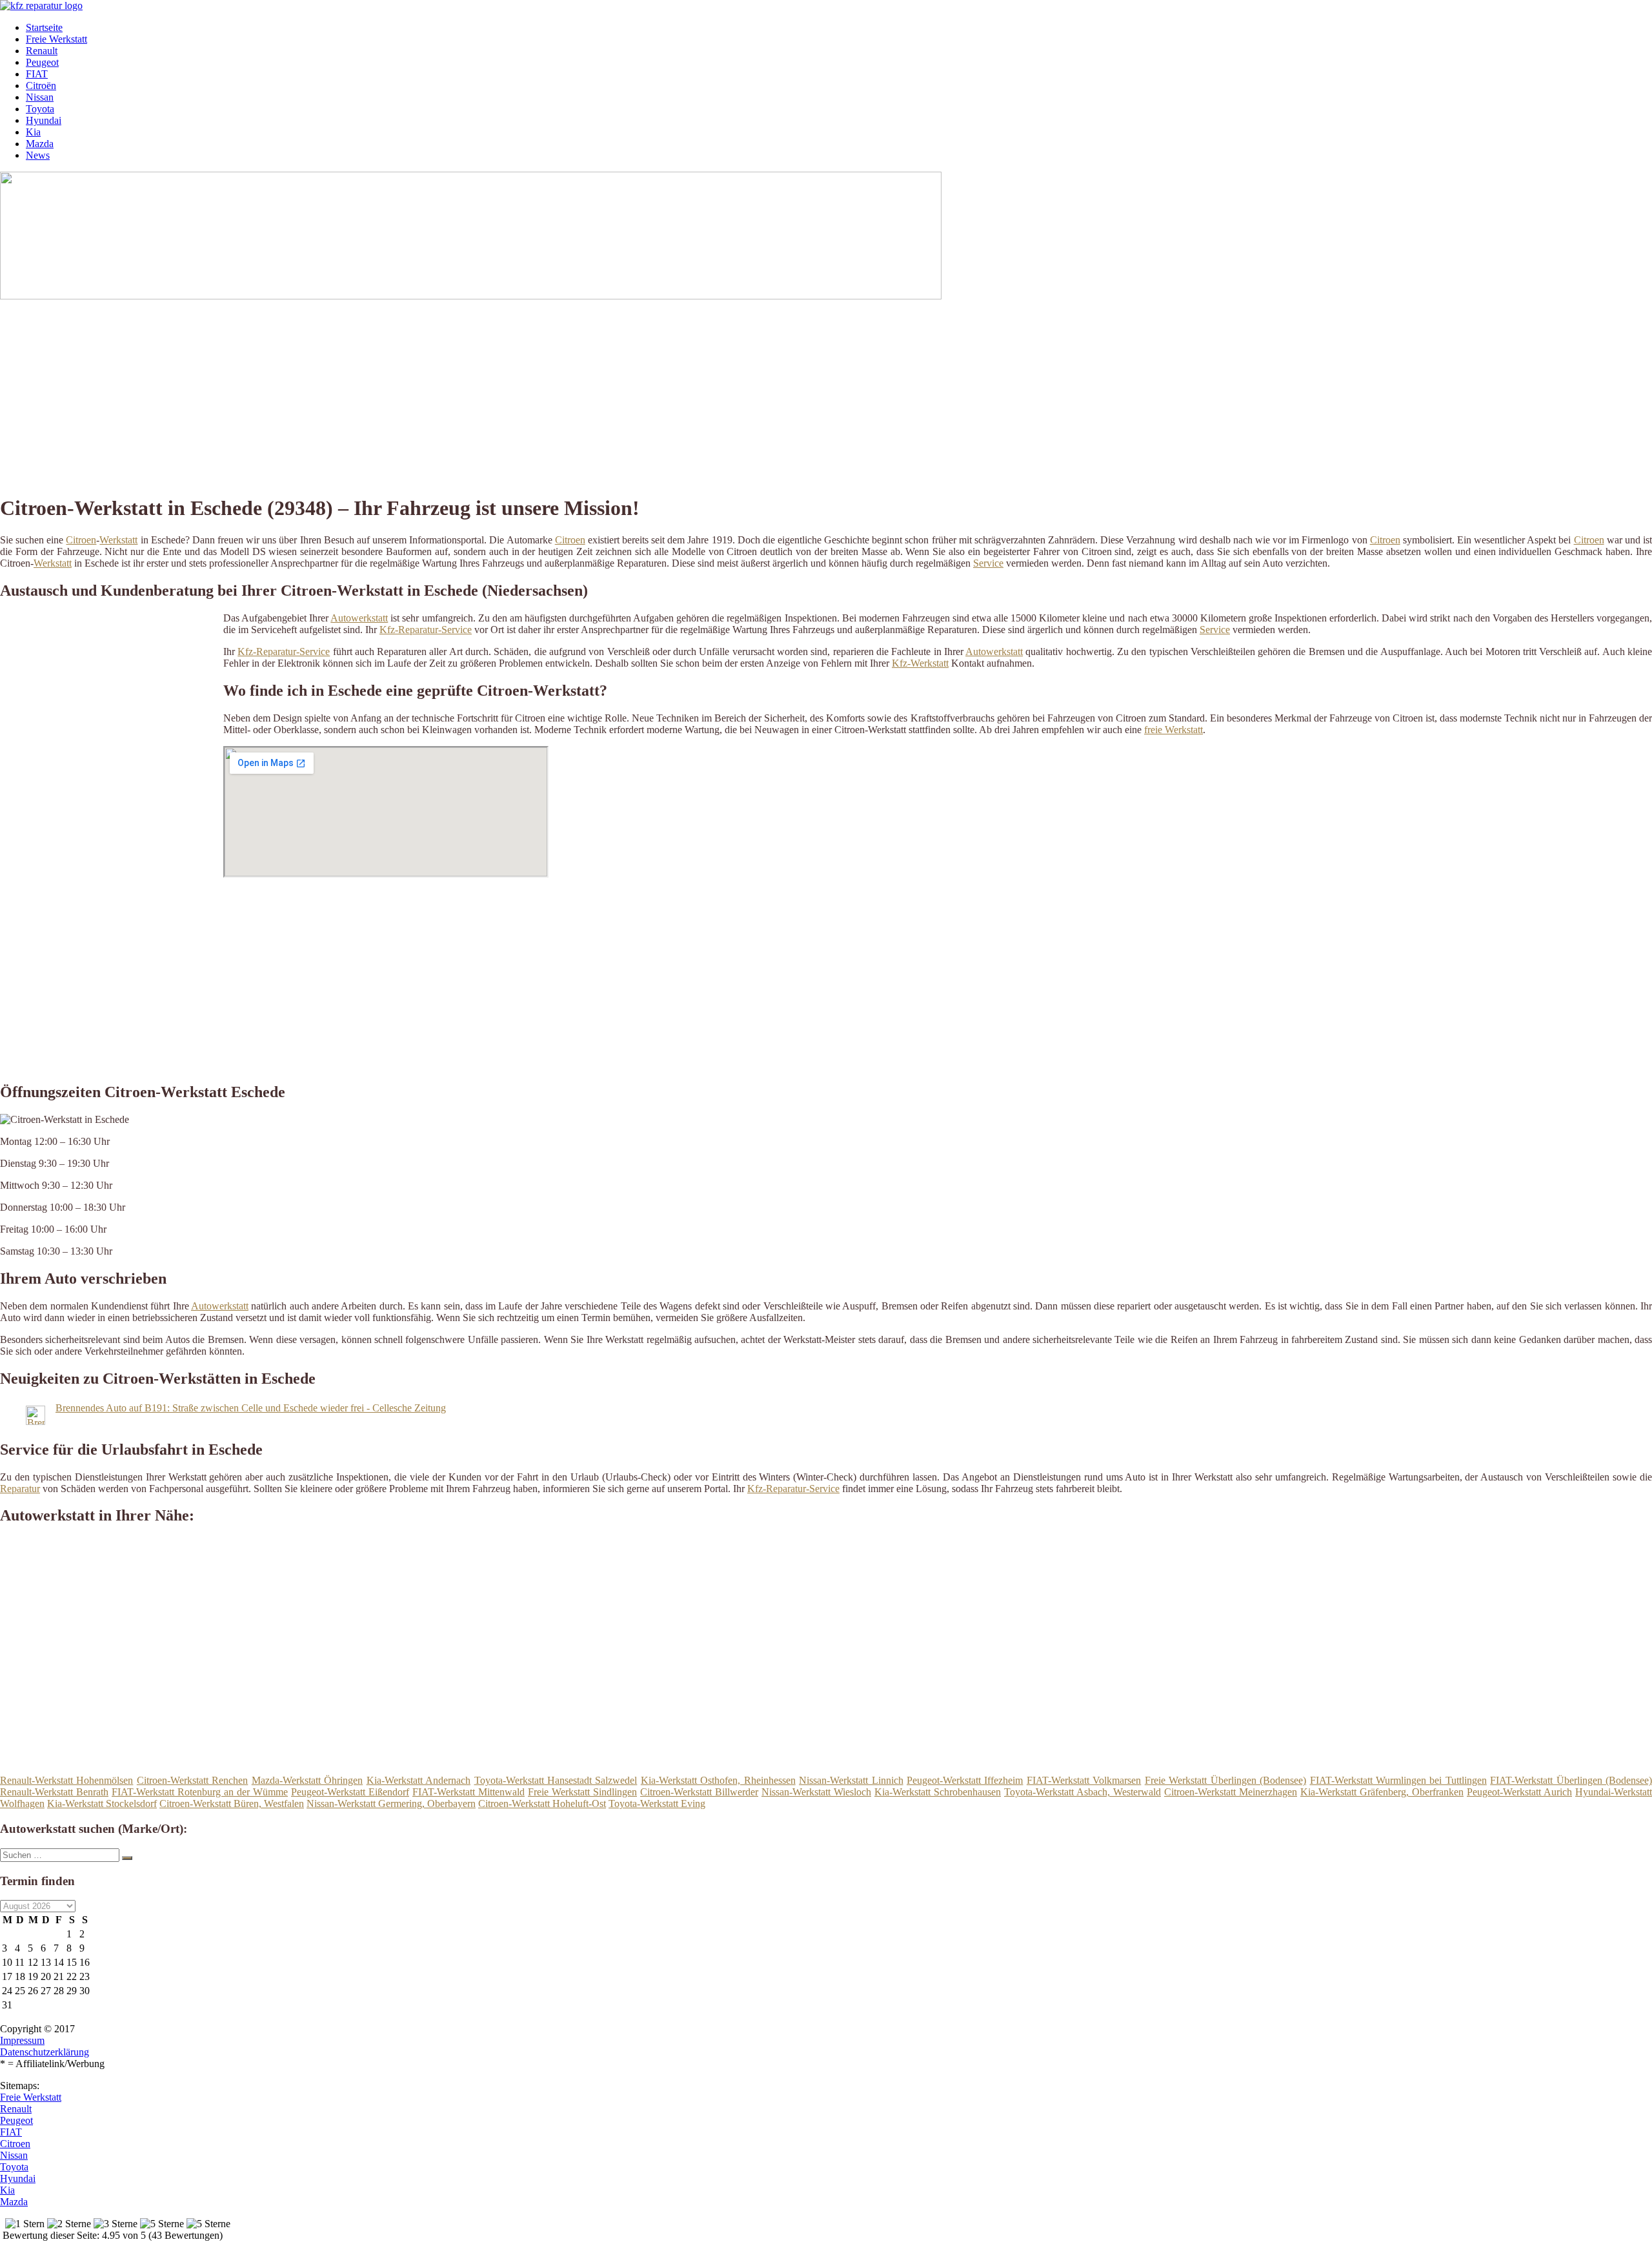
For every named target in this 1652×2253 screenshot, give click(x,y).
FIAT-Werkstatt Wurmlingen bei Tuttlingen (1398, 1780)
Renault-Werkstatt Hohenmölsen (66, 1780)
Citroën (41, 86)
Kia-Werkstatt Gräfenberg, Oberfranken (1382, 1792)
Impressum (22, 2040)
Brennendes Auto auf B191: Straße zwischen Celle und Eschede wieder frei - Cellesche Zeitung (251, 1408)
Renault (42, 51)
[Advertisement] (397, 392)
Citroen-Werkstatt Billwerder (699, 1792)
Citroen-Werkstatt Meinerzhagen (1231, 1792)
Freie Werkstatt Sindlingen (582, 1792)
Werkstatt (118, 540)
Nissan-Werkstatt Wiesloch (816, 1792)
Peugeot (42, 62)
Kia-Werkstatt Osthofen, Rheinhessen (718, 1780)
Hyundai (44, 120)
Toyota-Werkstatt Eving (657, 1803)
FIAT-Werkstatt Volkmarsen (1084, 1780)
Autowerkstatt (359, 618)
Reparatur (20, 1489)
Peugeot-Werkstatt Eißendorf (350, 1792)
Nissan (40, 97)
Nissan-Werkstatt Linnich (851, 1780)
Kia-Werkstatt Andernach (418, 1780)
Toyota (40, 109)
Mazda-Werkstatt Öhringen (307, 1780)
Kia (33, 132)
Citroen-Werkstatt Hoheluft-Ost (542, 1803)
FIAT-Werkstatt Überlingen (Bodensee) (1571, 1780)
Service (988, 563)
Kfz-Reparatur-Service (426, 630)
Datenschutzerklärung (45, 2052)
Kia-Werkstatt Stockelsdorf (102, 1803)
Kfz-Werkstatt (920, 663)
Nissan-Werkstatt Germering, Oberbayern (391, 1803)
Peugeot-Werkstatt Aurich (1519, 1792)
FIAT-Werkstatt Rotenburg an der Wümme (200, 1792)
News (38, 155)
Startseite (44, 27)
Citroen (81, 540)
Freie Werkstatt (56, 39)
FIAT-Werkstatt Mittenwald (468, 1792)
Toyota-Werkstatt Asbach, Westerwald (1083, 1792)
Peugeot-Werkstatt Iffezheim (965, 1780)
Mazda (40, 144)
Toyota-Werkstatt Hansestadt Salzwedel (556, 1780)
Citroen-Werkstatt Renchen (192, 1780)
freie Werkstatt (1174, 730)
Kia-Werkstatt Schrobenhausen (938, 1792)
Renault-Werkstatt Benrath (54, 1792)
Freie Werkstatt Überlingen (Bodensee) (1225, 1780)
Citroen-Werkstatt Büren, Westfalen (232, 1803)
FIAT (37, 74)
